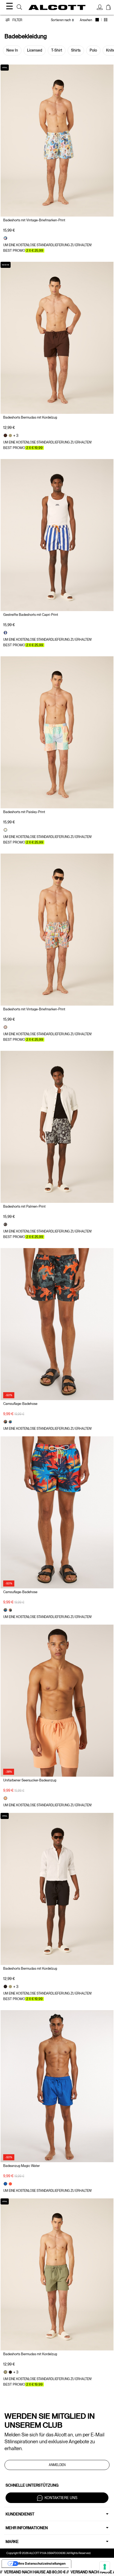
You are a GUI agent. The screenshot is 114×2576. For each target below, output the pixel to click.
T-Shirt (57, 50)
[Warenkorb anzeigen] (108, 8)
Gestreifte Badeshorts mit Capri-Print (31, 615)
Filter (17, 20)
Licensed (35, 50)
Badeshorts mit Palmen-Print (24, 1206)
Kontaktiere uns (61, 2497)
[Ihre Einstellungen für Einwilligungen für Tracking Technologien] (105, 2567)
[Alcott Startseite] (57, 7)
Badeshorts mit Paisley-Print (24, 812)
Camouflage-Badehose (20, 1404)
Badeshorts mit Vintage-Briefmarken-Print (34, 220)
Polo (93, 50)
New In (12, 50)
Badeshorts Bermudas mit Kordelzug (30, 417)
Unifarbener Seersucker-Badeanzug (30, 1780)
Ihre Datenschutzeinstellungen (42, 2563)
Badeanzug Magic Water (21, 2166)
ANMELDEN (57, 2465)
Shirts (76, 50)
